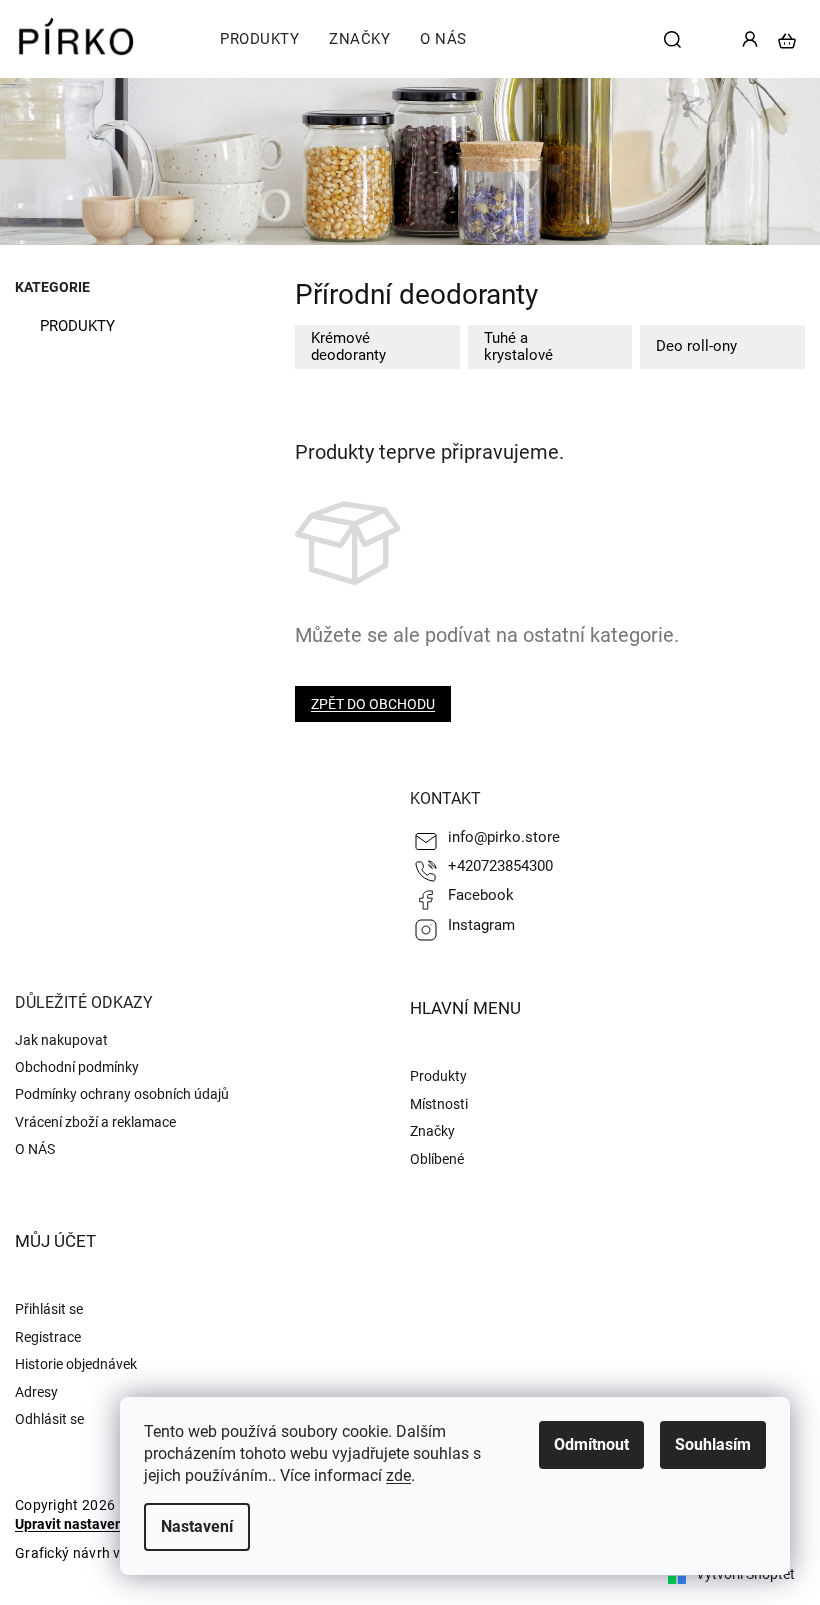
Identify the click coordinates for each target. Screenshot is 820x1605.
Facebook (481, 895)
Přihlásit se (49, 1309)
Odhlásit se (49, 1419)
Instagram (481, 925)
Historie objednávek (76, 1364)
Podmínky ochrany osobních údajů (122, 1094)
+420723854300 (500, 866)
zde (398, 1475)
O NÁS (35, 1149)
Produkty (438, 1076)
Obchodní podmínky (77, 1067)
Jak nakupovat (61, 1040)
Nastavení (197, 1526)
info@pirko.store (504, 837)
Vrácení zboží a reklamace (95, 1122)
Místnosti (439, 1104)
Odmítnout (591, 1444)
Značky (432, 1131)
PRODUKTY (77, 326)
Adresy (36, 1392)
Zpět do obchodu (373, 704)
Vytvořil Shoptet (745, 1574)
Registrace (48, 1337)
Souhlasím (713, 1444)
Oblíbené (437, 1159)
